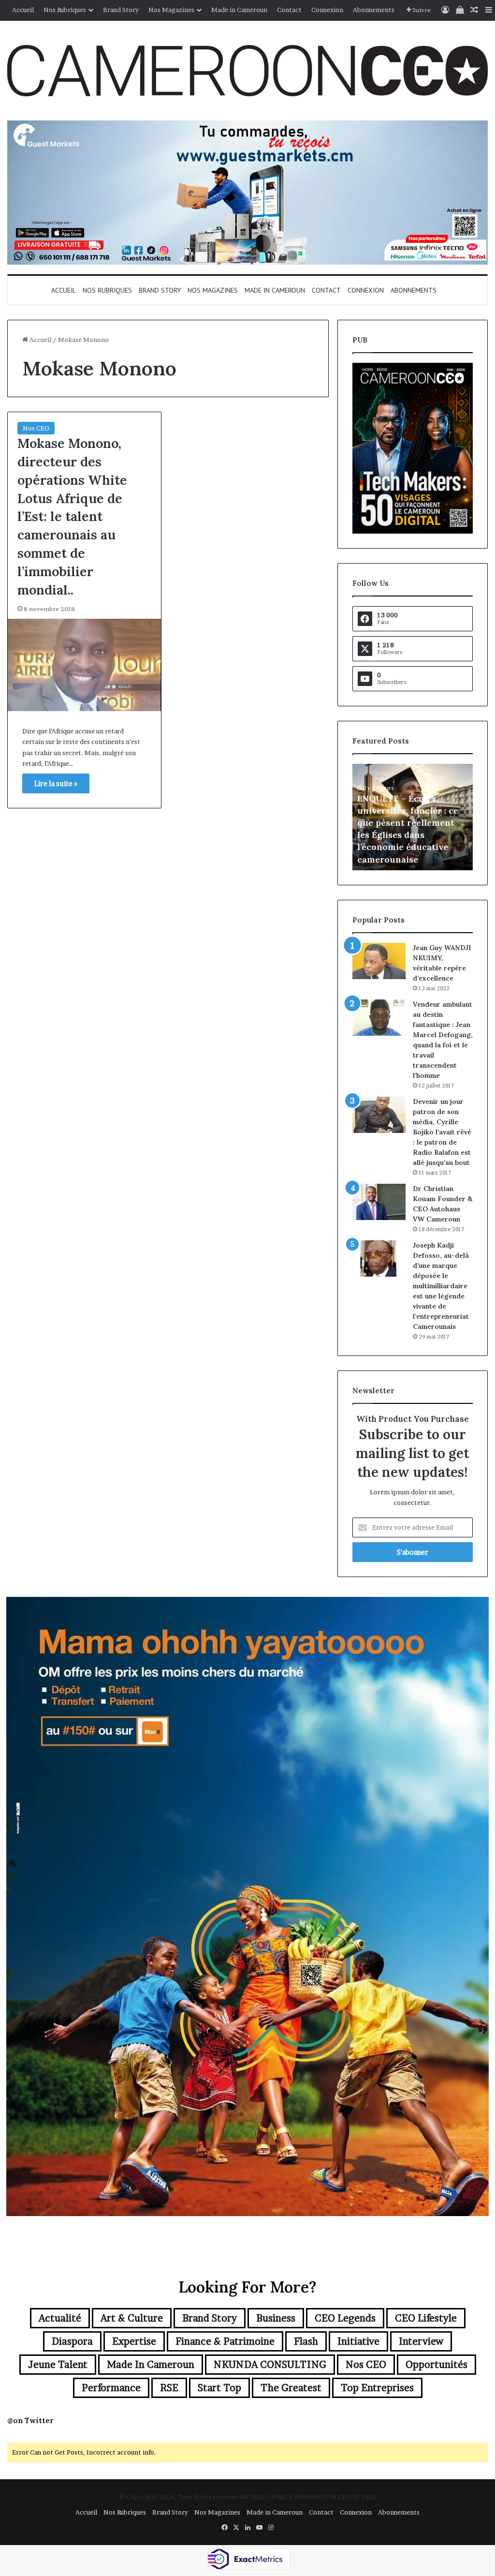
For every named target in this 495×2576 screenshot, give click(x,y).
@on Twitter (30, 2420)
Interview (421, 2341)
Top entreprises (377, 2388)
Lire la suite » (56, 783)
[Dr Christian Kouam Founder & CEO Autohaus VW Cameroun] (379, 1202)
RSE (169, 2388)
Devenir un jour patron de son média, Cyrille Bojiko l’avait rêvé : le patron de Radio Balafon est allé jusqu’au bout (442, 1132)
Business (276, 2318)
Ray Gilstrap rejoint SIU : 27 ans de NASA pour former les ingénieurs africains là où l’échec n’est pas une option (411, 835)
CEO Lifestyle (426, 2318)
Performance (111, 2388)
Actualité (60, 2318)
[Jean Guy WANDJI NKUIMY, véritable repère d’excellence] (379, 961)
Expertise (134, 2341)
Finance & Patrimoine (225, 2341)
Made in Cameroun (239, 10)
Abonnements (374, 10)
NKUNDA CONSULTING (270, 2365)
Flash (306, 2341)
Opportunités (437, 2365)
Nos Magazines (171, 10)
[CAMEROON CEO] (247, 71)
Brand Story (121, 10)
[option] (413, 817)
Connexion (327, 10)
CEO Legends (345, 2318)
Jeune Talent (58, 2365)
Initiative (358, 2341)
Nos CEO (36, 428)
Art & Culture (132, 2318)
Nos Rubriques (65, 10)
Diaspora (72, 2341)
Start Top (219, 2388)
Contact (289, 10)
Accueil (23, 10)
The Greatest (291, 2388)
